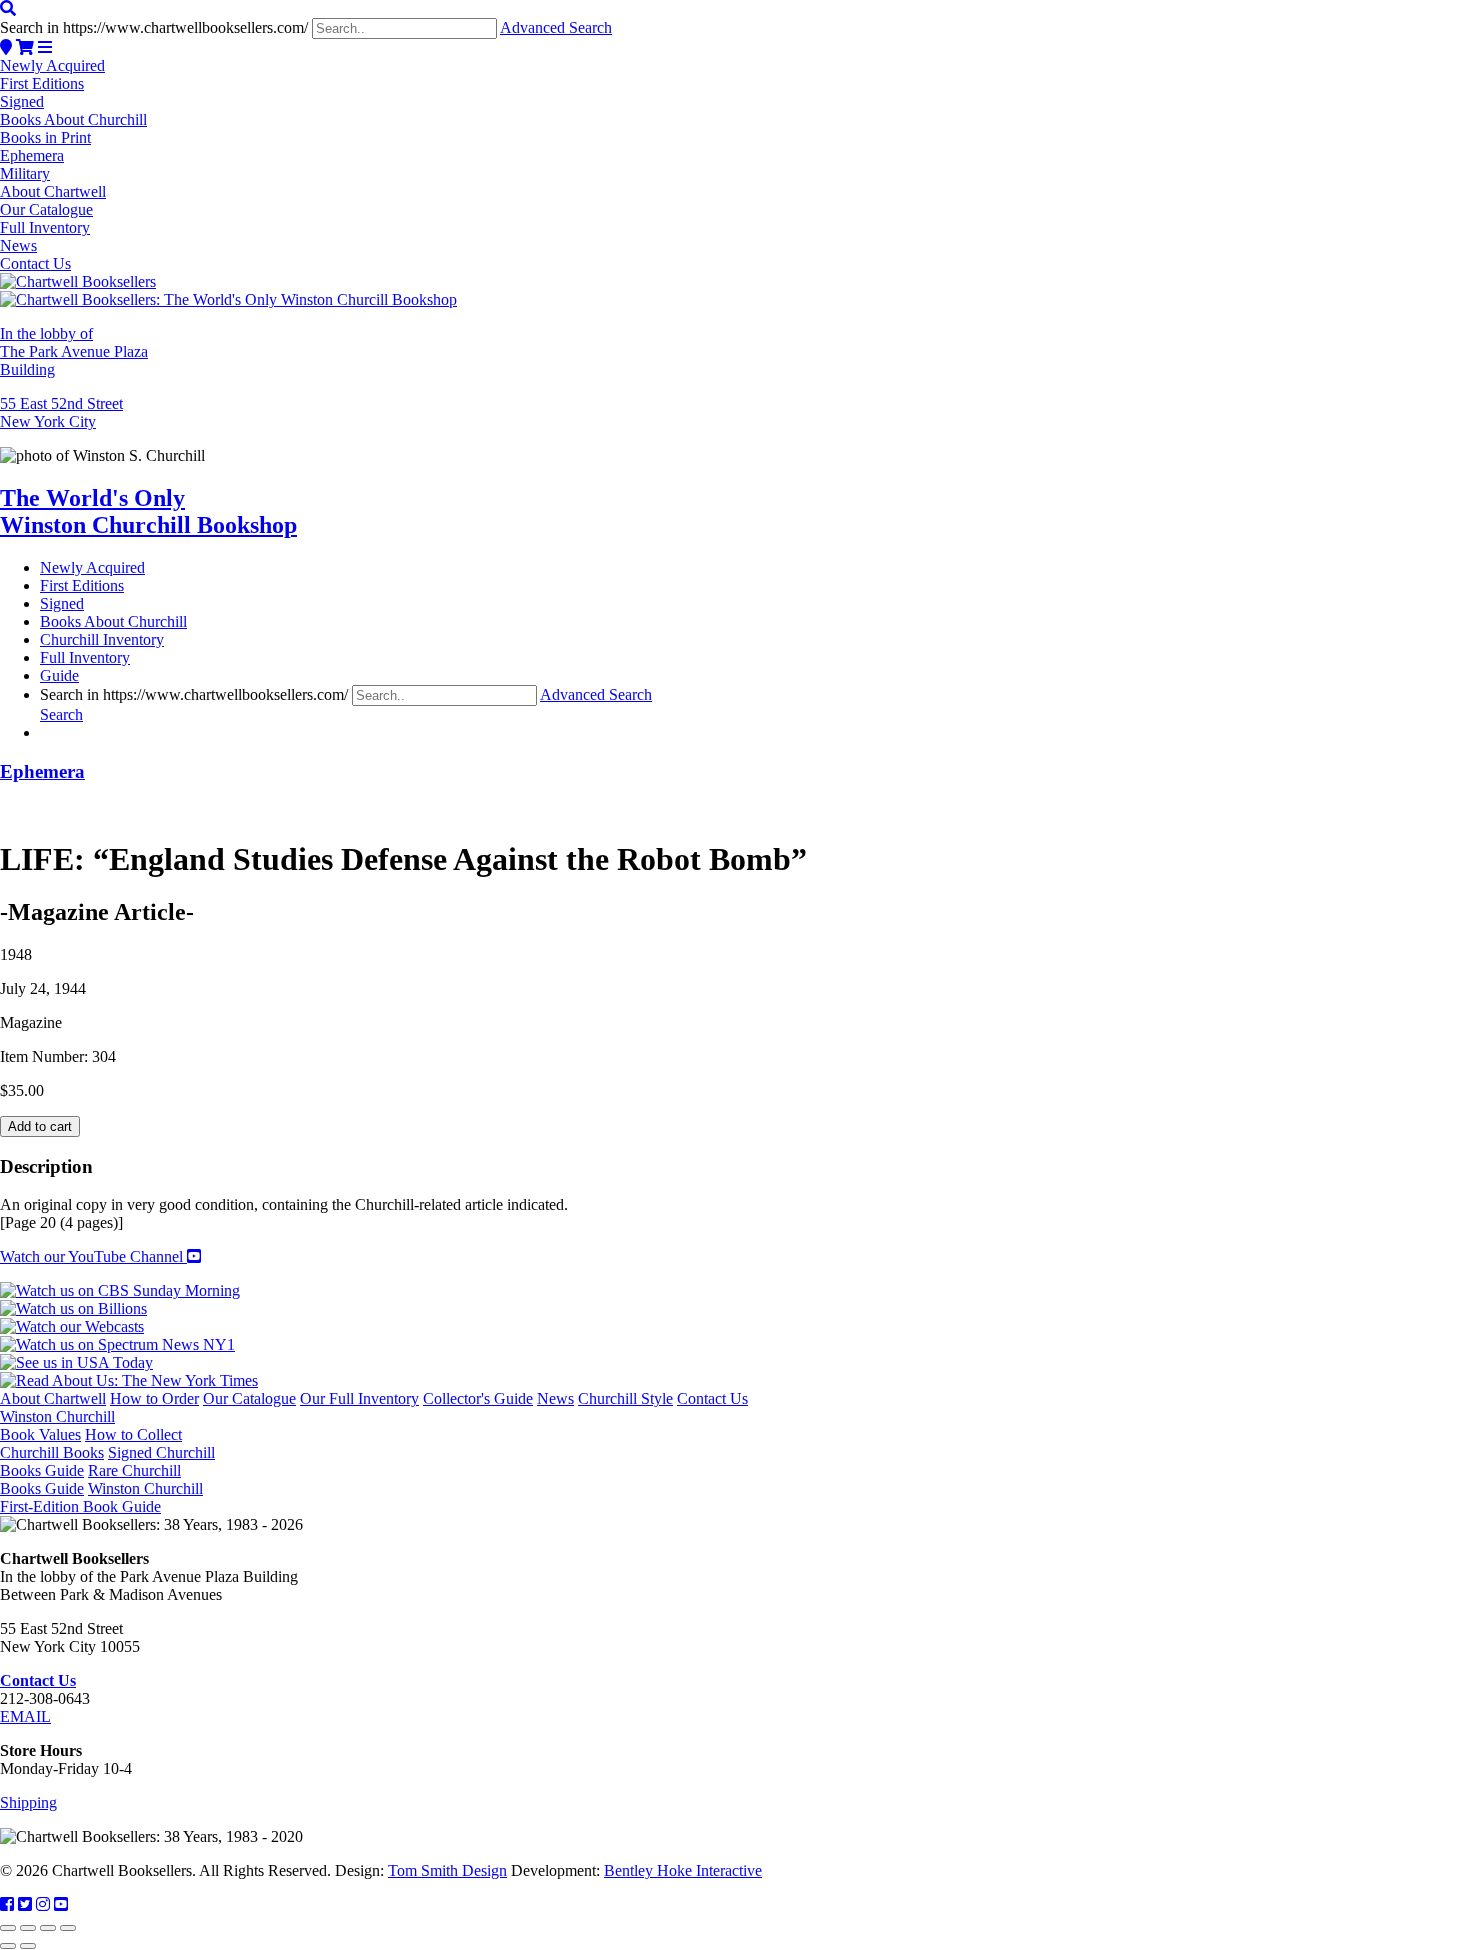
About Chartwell (53, 191)
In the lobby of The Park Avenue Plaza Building (74, 351)
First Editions (42, 83)
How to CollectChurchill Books (91, 1443)
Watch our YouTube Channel (93, 1256)
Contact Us (35, 263)
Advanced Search (556, 27)
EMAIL (25, 1716)
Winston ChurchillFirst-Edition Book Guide (101, 1497)
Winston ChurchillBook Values (57, 1425)
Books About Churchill (73, 119)
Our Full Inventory (359, 1398)
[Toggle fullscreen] (28, 1928)
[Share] (48, 1928)
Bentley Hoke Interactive (683, 1870)
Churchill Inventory (102, 639)
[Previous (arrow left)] (8, 1946)
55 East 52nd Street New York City (61, 412)
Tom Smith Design (447, 1870)
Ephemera (32, 155)
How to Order (154, 1398)
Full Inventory (45, 227)
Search (61, 714)
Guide (59, 675)
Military (25, 173)
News (18, 245)
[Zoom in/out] (8, 1928)
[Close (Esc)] (68, 1928)
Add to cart (40, 1126)
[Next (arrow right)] (28, 1946)
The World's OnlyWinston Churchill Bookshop (148, 511)
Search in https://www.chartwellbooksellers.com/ (154, 27)
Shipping (28, 1802)
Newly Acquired (52, 65)
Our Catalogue (46, 209)
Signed (22, 101)
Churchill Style (625, 1398)
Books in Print (45, 137)
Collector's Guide (478, 1398)
